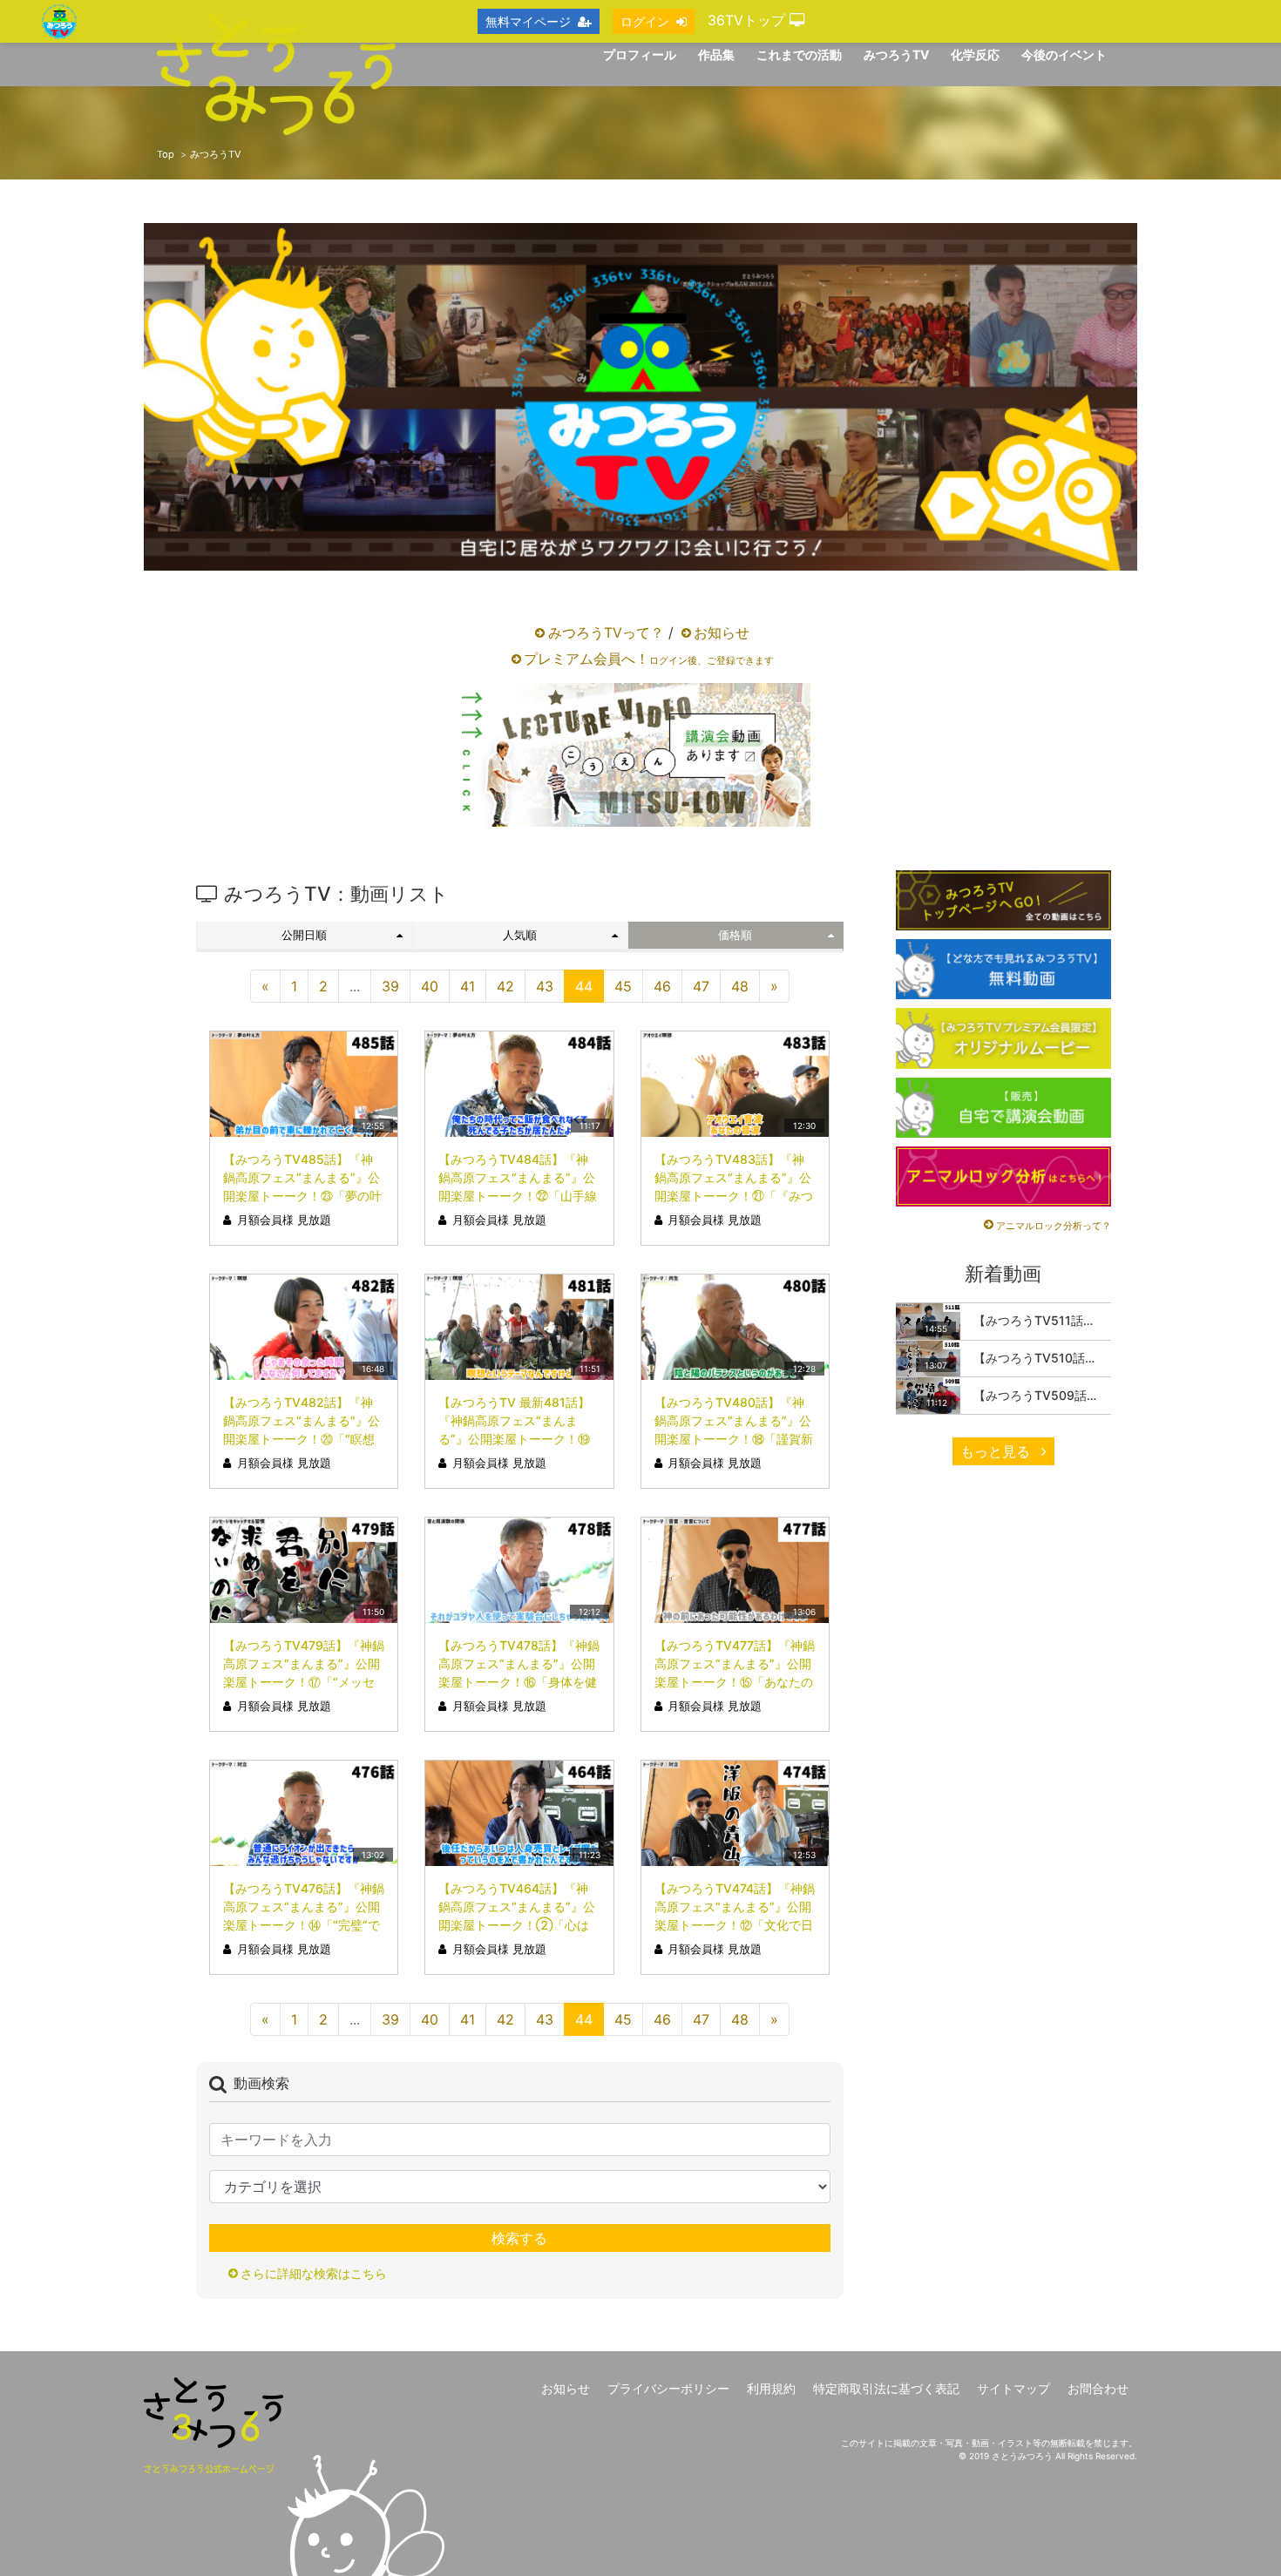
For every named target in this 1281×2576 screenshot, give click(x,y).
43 (545, 986)
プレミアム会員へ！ (649, 659)
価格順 (735, 935)
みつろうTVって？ (606, 632)
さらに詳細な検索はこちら (314, 2273)
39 (390, 986)
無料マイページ (528, 21)
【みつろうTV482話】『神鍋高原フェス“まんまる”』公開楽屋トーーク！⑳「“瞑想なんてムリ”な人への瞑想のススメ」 (302, 1439)
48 (740, 986)
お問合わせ (1098, 2388)
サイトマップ (1013, 2388)
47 (701, 986)
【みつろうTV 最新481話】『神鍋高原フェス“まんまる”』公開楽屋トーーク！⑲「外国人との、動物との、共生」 (518, 1439)
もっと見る (997, 1451)
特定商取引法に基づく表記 (886, 2388)
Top (166, 154)
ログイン (645, 21)
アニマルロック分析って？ (1054, 1226)
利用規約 (771, 2388)
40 (430, 986)
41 (468, 986)
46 (662, 986)
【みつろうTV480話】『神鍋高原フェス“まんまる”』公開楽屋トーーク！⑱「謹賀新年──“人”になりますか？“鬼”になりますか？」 (735, 1439)
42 (505, 986)
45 (623, 986)
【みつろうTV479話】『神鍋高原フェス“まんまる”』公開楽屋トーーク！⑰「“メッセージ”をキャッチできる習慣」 (304, 1682)
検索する (519, 2238)
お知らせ (722, 632)
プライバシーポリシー (668, 2388)
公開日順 (304, 935)
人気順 (520, 935)
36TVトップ (749, 20)
